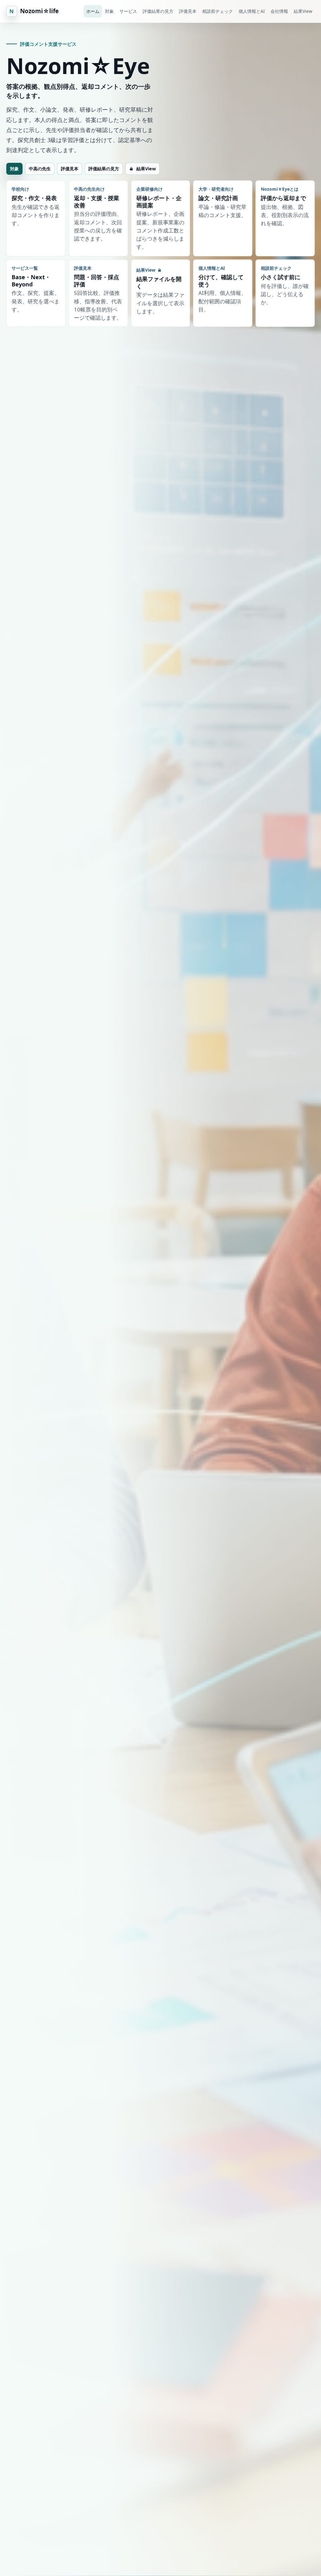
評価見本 (188, 11)
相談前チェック (218, 11)
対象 (109, 11)
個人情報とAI (252, 11)
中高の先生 (40, 169)
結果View (303, 11)
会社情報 (279, 11)
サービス (128, 11)
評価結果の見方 (158, 11)
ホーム (93, 11)
